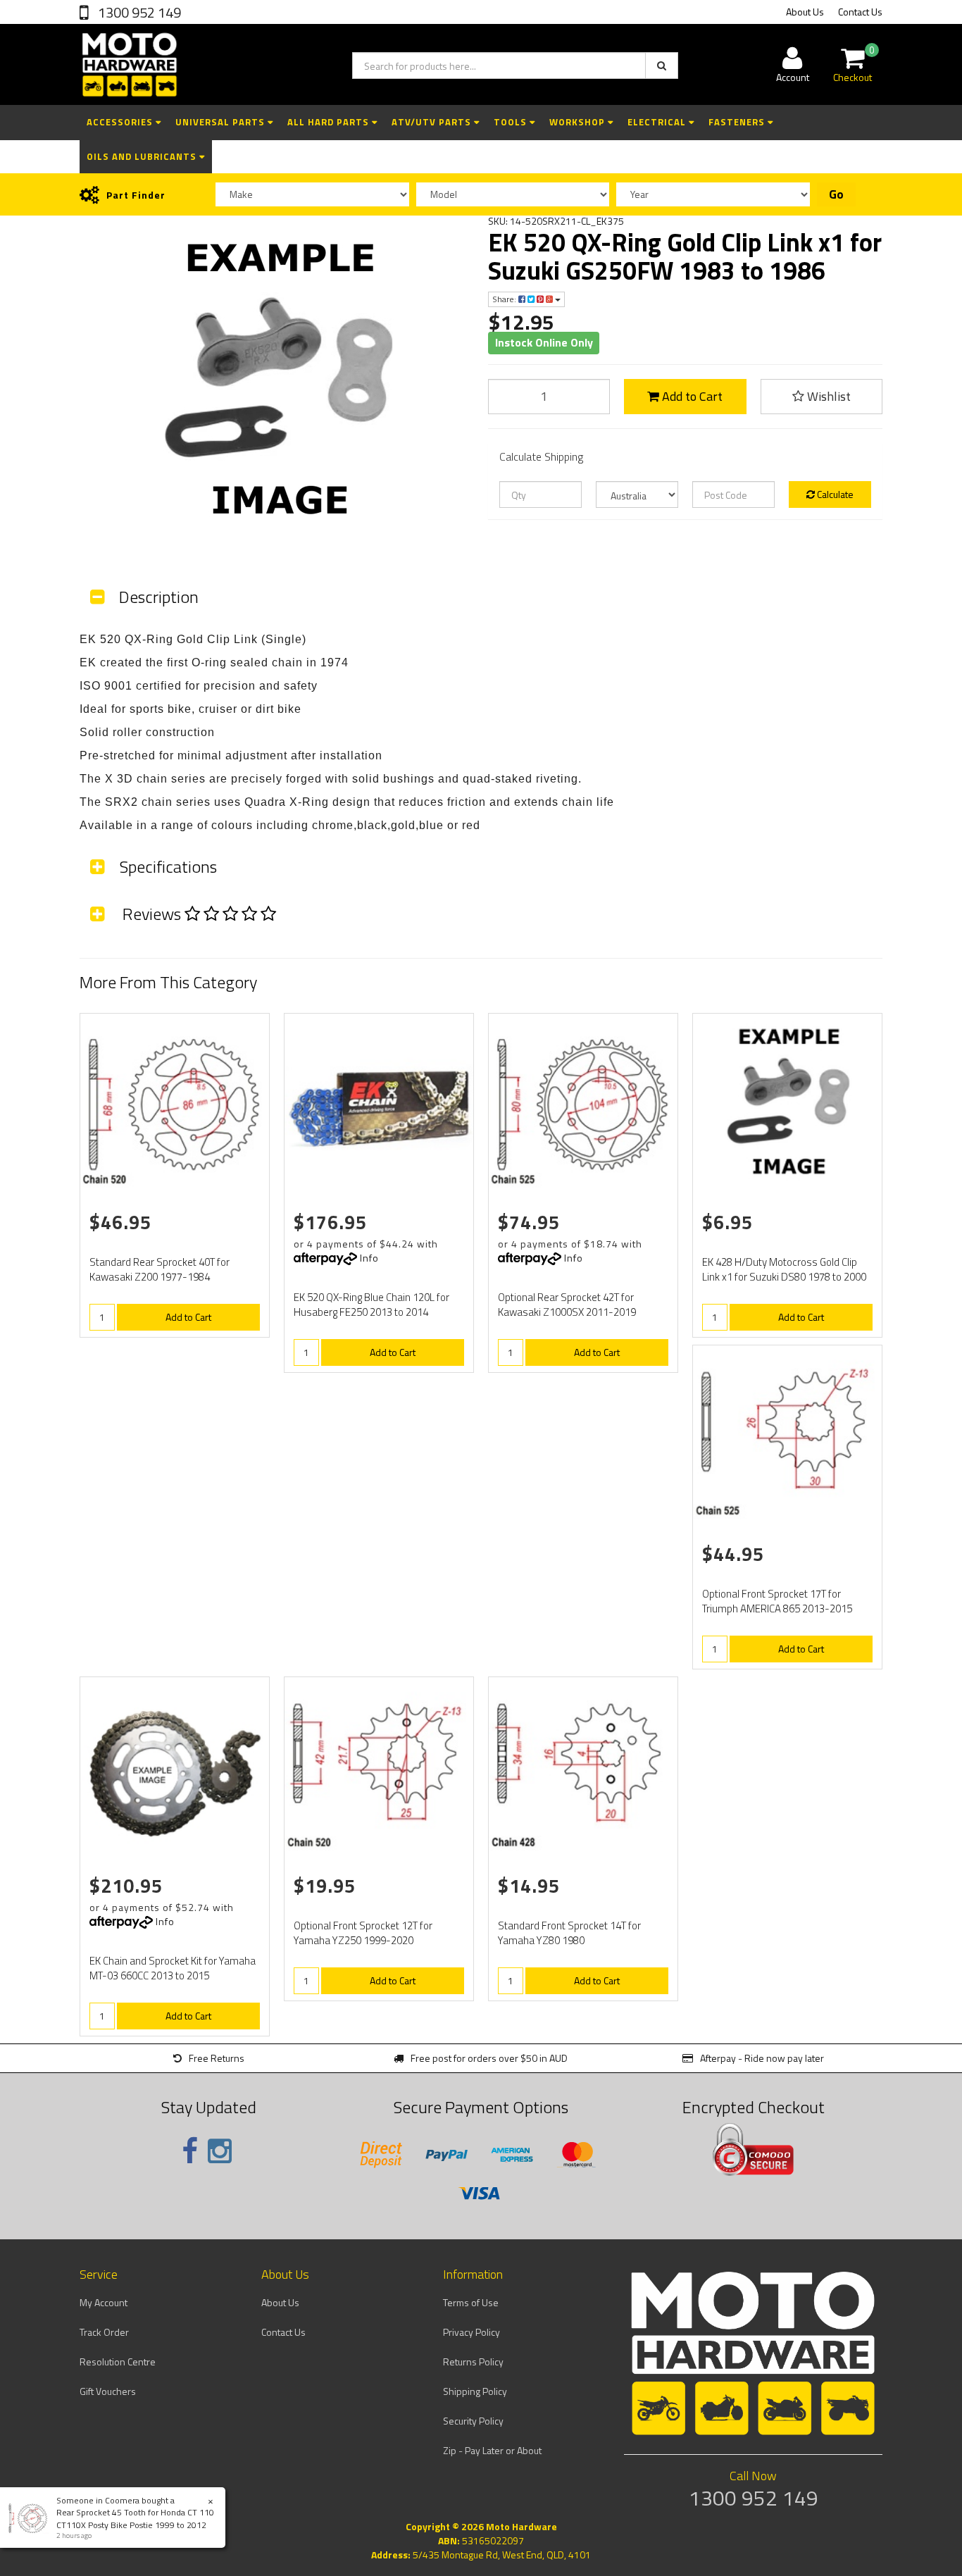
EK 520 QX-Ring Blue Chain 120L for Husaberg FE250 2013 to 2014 (371, 1305)
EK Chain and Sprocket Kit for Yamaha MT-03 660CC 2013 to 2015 (173, 1968)
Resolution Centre (118, 2362)
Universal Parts (221, 122)
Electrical (658, 122)
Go (836, 194)
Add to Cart (691, 396)
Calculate (834, 494)
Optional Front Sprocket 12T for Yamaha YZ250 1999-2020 (363, 1933)
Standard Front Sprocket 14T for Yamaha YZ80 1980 (569, 1933)
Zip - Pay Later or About (492, 2450)
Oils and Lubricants (143, 156)
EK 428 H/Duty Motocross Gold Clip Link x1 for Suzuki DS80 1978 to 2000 (784, 1269)
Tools (512, 122)
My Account (104, 2302)
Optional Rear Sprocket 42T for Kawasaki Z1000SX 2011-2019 (567, 1305)
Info (369, 1258)
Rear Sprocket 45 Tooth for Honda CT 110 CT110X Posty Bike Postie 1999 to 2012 (135, 2518)
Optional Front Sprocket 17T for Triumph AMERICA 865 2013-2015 (777, 1601)
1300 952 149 (138, 12)
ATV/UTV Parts (433, 122)
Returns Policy (473, 2362)
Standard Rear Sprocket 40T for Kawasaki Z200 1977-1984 (160, 1269)
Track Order (104, 2332)
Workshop (579, 122)
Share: (505, 299)
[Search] (662, 66)
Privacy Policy (471, 2332)
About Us (805, 12)
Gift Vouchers (108, 2391)
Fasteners (738, 122)
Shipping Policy (475, 2391)
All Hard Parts (330, 122)
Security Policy (473, 2421)
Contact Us (860, 12)
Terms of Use (471, 2302)
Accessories (121, 122)
